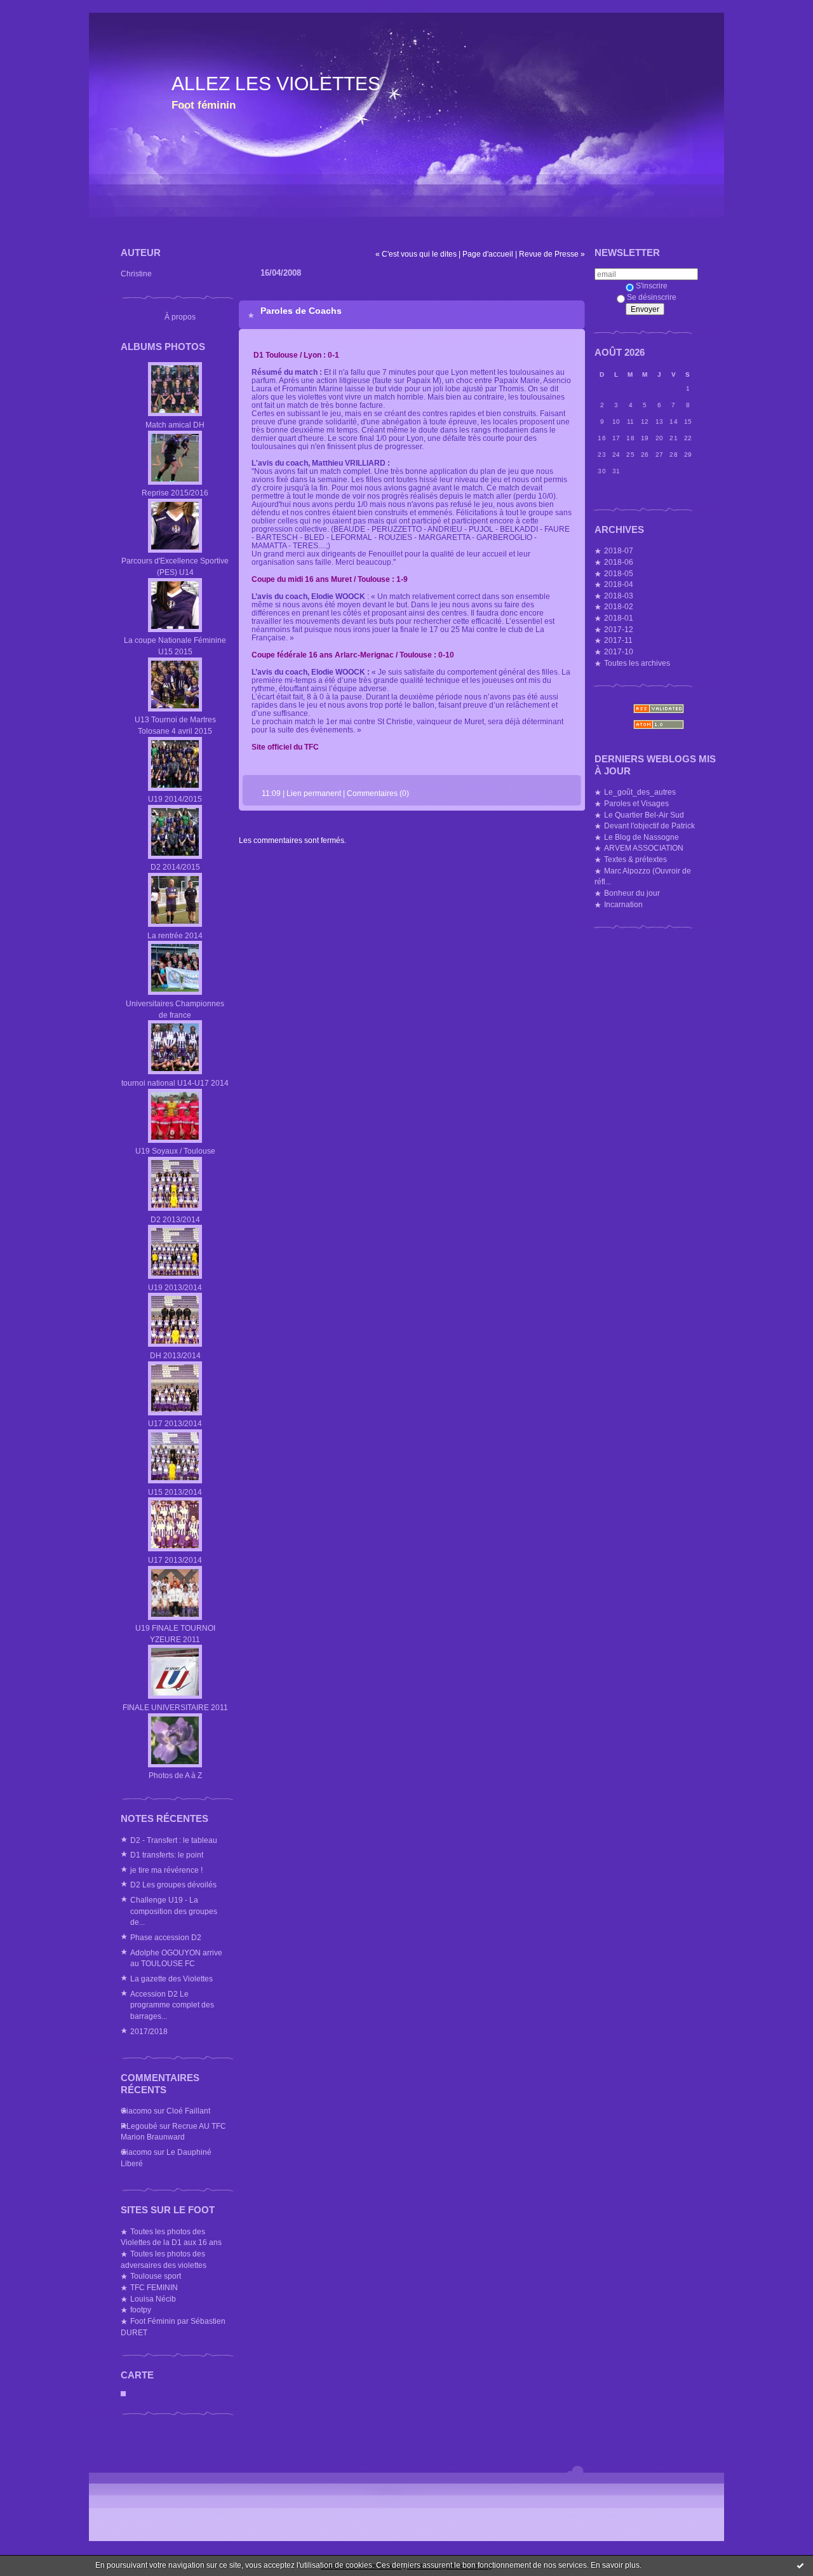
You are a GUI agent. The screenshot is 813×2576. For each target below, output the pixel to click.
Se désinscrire (652, 297)
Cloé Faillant (188, 2111)
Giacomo (136, 2111)
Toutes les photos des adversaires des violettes (164, 2259)
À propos (180, 317)
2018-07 (619, 550)
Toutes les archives (637, 663)
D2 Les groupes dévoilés (173, 1885)
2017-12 (619, 629)
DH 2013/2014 (175, 1355)
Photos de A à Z (175, 1775)
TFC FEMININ (154, 2287)
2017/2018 (149, 2031)
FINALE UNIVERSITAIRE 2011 (175, 1707)
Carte (137, 2375)
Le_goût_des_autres (640, 792)
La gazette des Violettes (171, 1979)
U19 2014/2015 (175, 799)
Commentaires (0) (378, 793)
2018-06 (619, 562)
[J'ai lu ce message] (800, 2565)
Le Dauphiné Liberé (166, 2158)
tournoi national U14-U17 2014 (175, 1083)
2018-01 (619, 618)
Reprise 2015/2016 (175, 493)
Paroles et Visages (636, 803)
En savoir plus (615, 2565)
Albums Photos (163, 347)
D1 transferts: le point (167, 1855)
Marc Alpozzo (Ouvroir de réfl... (643, 876)
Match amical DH (175, 425)
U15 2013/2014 (175, 1492)
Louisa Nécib (153, 2299)
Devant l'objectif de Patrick (649, 826)
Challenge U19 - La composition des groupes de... (174, 1911)
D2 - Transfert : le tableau (174, 1840)
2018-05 (619, 573)
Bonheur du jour (632, 893)
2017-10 (619, 651)
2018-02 (619, 606)
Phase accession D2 (166, 1937)
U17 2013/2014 (175, 1423)
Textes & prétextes (635, 859)
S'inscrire (652, 286)
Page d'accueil (488, 254)
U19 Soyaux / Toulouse (175, 1151)
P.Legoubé (139, 2126)
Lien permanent (314, 793)
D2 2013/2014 (175, 1219)
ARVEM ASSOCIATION (644, 848)
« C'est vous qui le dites (416, 254)
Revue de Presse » (552, 254)
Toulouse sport (156, 2276)
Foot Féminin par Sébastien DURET (173, 2327)
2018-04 (619, 584)
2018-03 (619, 596)
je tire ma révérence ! (166, 1870)
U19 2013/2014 (175, 1287)
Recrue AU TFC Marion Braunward (173, 2132)
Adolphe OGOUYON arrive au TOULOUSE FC (176, 1958)
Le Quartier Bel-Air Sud (644, 815)
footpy (141, 2310)
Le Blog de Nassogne (642, 837)
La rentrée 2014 (175, 935)
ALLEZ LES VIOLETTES (276, 84)
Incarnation (623, 904)
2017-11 (618, 640)
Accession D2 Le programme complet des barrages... (172, 2005)
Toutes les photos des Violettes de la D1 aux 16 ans (171, 2237)
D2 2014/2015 (175, 867)
